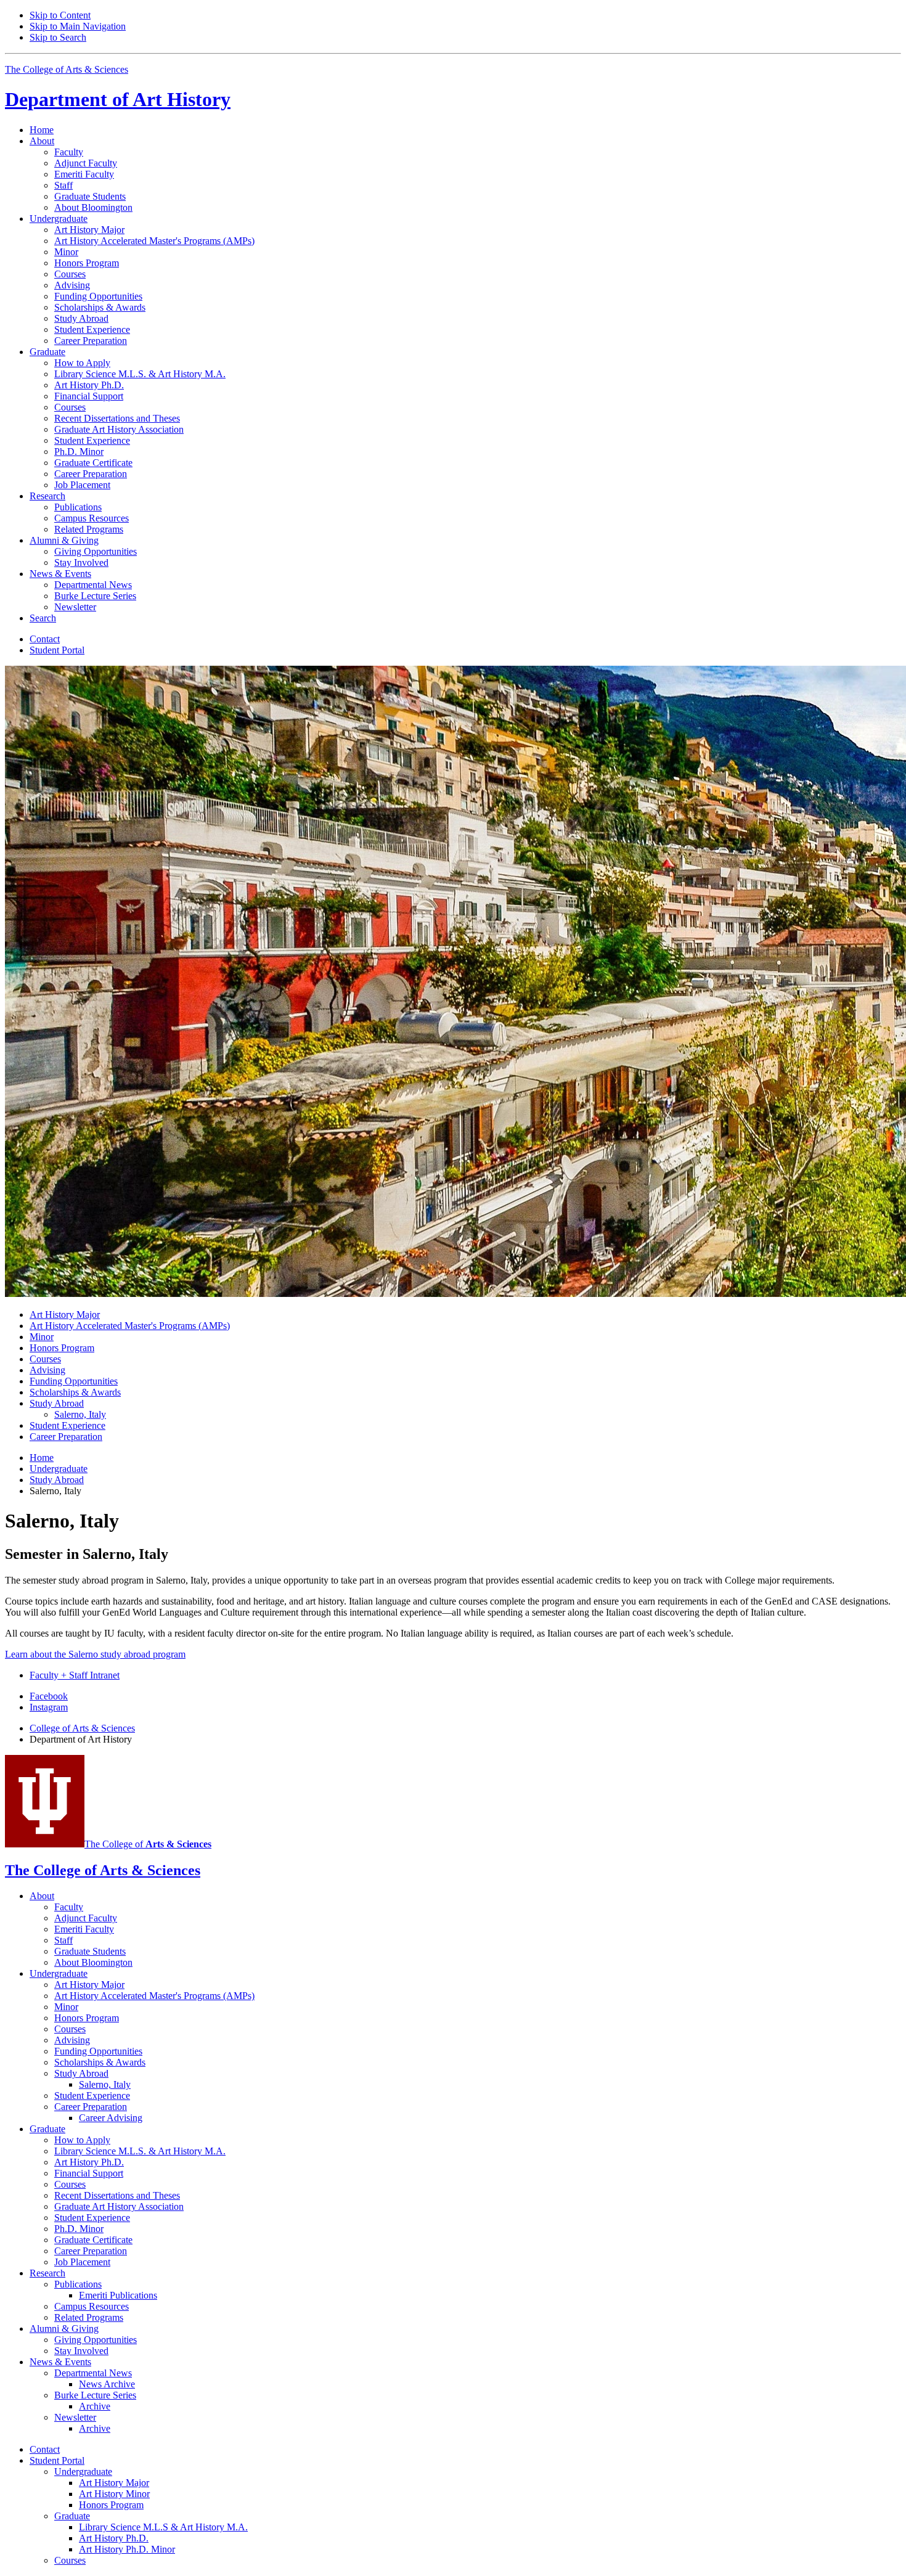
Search (43, 618)
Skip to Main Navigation (78, 26)
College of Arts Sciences (82, 1728)
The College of (148, 1844)
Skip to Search (58, 37)
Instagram (49, 1707)
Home (42, 130)
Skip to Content (60, 15)
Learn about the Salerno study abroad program (95, 1654)
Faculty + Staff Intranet (75, 1675)
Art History (118, 99)
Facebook (49, 1696)
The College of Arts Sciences (67, 69)
